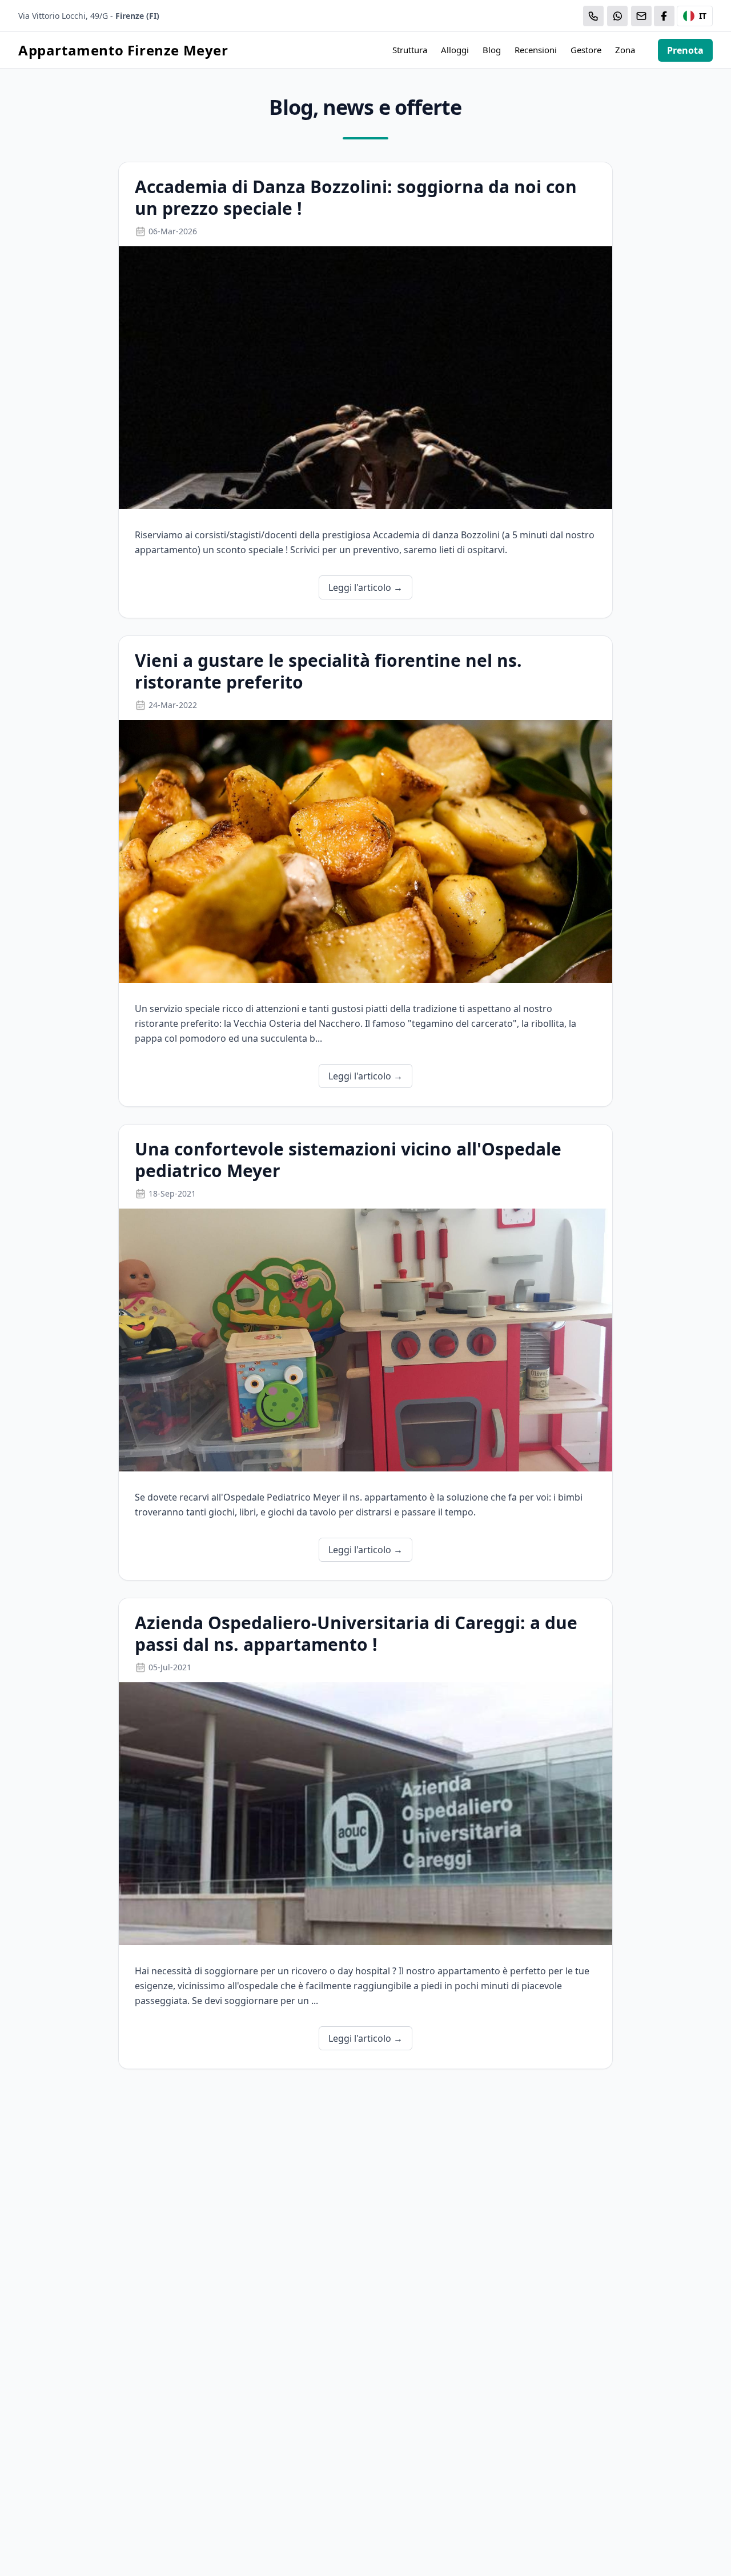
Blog (492, 50)
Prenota (685, 50)
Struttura (410, 50)
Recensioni (536, 50)
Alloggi (455, 50)
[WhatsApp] (617, 16)
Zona (625, 50)
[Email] (641, 16)
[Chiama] (593, 16)
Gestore (586, 50)
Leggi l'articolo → (365, 587)
